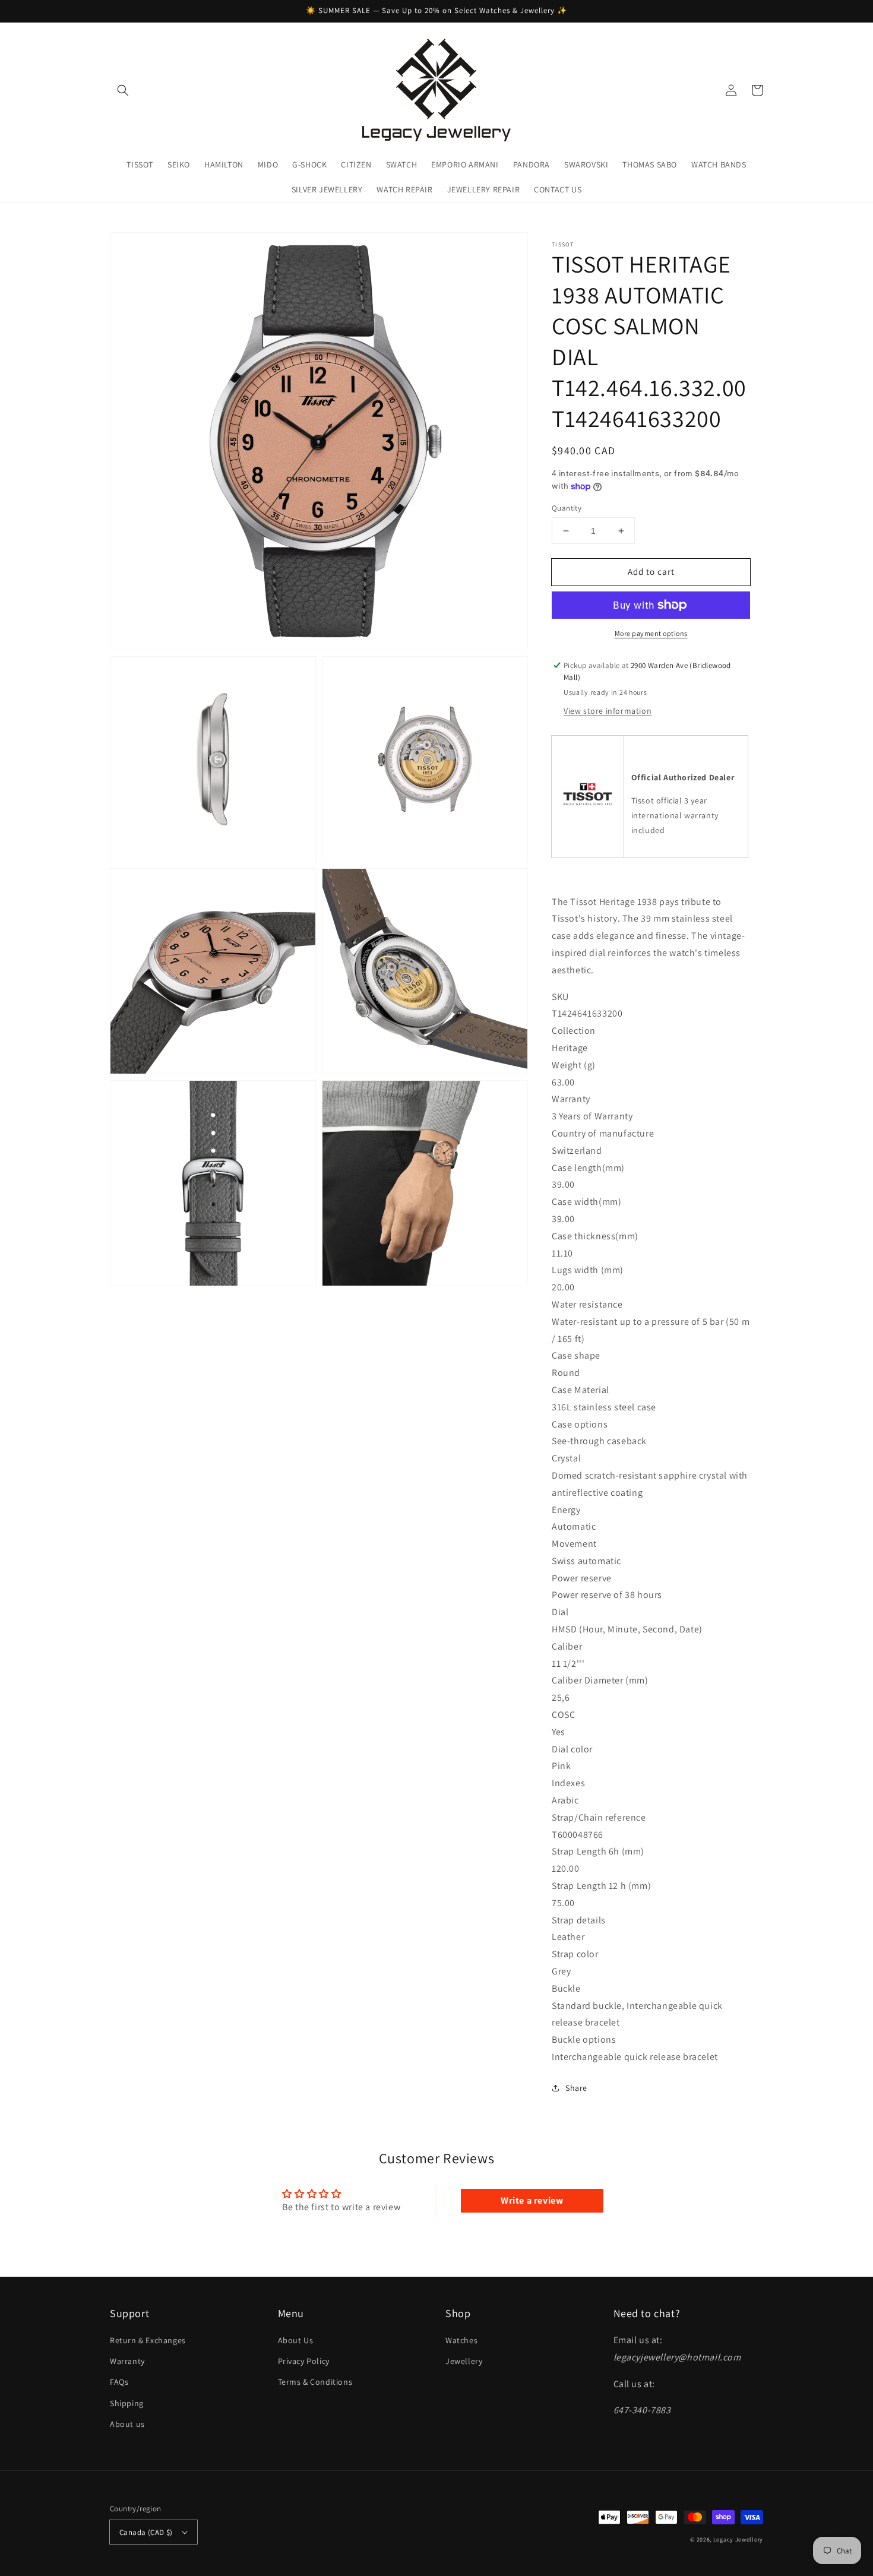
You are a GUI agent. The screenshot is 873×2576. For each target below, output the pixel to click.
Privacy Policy (304, 2361)
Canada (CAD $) (146, 2532)
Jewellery (464, 2361)
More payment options (651, 633)
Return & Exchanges (148, 2340)
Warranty (127, 2361)
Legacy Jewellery (738, 2539)
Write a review (532, 2200)
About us (127, 2424)
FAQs (119, 2382)
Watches (461, 2340)
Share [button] (576, 2088)
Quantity (567, 508)
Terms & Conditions (315, 2382)
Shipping (127, 2403)
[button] (123, 90)
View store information (608, 711)
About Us (296, 2340)
